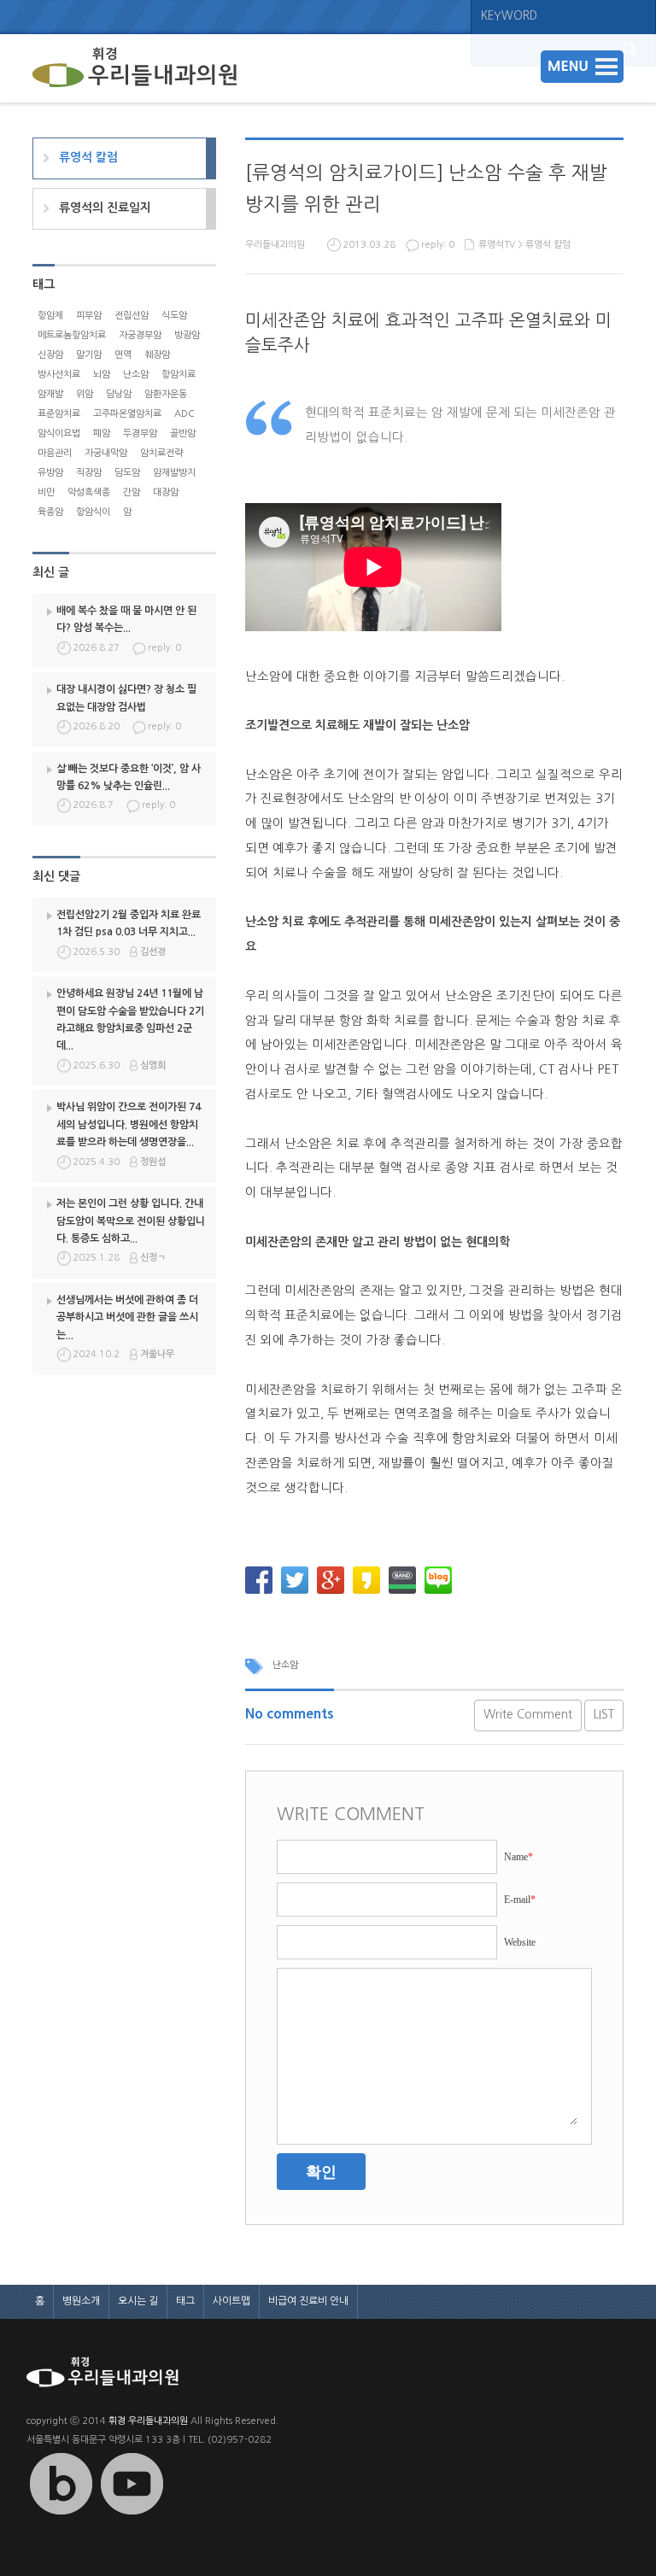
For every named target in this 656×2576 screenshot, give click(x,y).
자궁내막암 (106, 453)
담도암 (127, 473)
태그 (185, 2301)
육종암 (50, 512)
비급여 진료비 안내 (308, 2301)
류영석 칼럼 (548, 245)
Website (520, 1942)
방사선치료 (59, 375)
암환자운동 (166, 394)
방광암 (187, 335)
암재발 (50, 394)
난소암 (285, 1665)
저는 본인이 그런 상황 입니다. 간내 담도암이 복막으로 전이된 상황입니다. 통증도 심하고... (131, 1221)
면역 (123, 355)
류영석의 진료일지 (105, 208)
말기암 (89, 355)
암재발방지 (174, 473)
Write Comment (528, 1714)
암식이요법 (59, 433)
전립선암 (132, 316)
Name (518, 1857)
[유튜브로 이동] (132, 2515)
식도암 (174, 316)
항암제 (50, 316)
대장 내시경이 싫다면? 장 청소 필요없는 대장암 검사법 (126, 698)
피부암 (89, 316)
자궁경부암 (140, 335)
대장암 (166, 492)
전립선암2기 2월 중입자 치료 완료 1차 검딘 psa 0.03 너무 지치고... (129, 923)
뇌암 (102, 375)
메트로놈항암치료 (72, 335)
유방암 (50, 473)
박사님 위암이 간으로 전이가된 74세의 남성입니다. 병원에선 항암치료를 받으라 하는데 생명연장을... (129, 1124)
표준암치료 (59, 414)
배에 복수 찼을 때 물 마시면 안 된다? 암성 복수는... (126, 619)
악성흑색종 (89, 492)
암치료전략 (161, 453)
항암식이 (93, 512)
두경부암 (140, 433)
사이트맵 (231, 2301)
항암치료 (179, 375)
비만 (46, 492)
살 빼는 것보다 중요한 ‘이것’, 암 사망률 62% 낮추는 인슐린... (129, 777)
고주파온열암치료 (127, 414)
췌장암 (157, 355)
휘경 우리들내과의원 (148, 2421)
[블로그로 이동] (61, 2515)
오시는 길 (138, 2301)
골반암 (183, 433)
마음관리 (55, 453)
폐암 (102, 433)
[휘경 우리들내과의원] (135, 68)
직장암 (89, 473)
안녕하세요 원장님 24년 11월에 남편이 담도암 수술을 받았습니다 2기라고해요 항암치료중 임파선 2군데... (130, 1019)
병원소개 (81, 2301)
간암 (132, 492)
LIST (604, 1714)
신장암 (50, 355)
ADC (184, 414)
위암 (85, 394)
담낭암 (119, 394)
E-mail (520, 1900)
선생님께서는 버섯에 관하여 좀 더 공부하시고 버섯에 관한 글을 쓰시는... (127, 1317)
